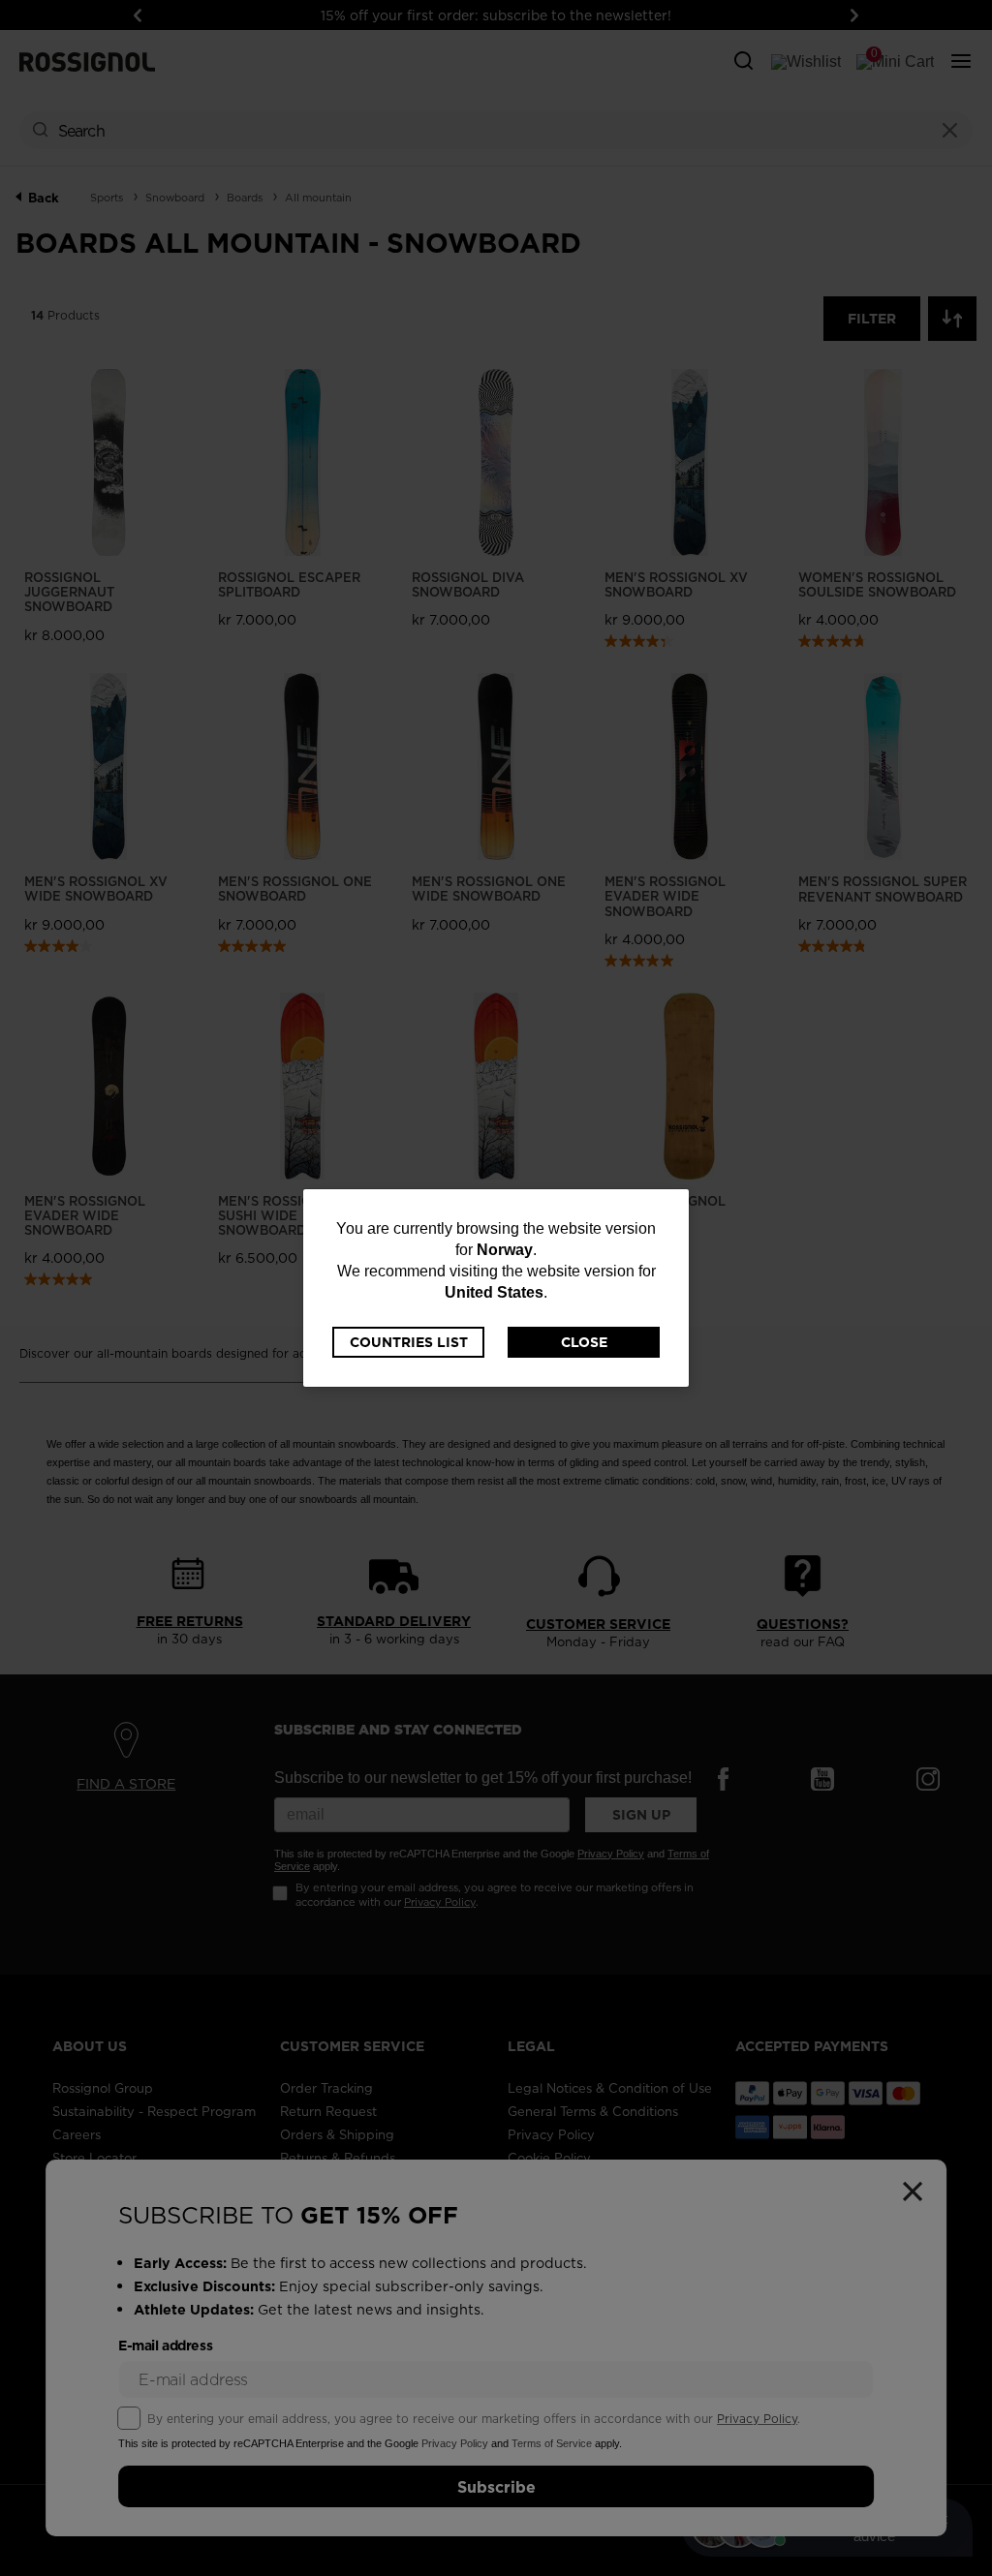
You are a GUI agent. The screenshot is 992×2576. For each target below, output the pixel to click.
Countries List (409, 1342)
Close (584, 1342)
